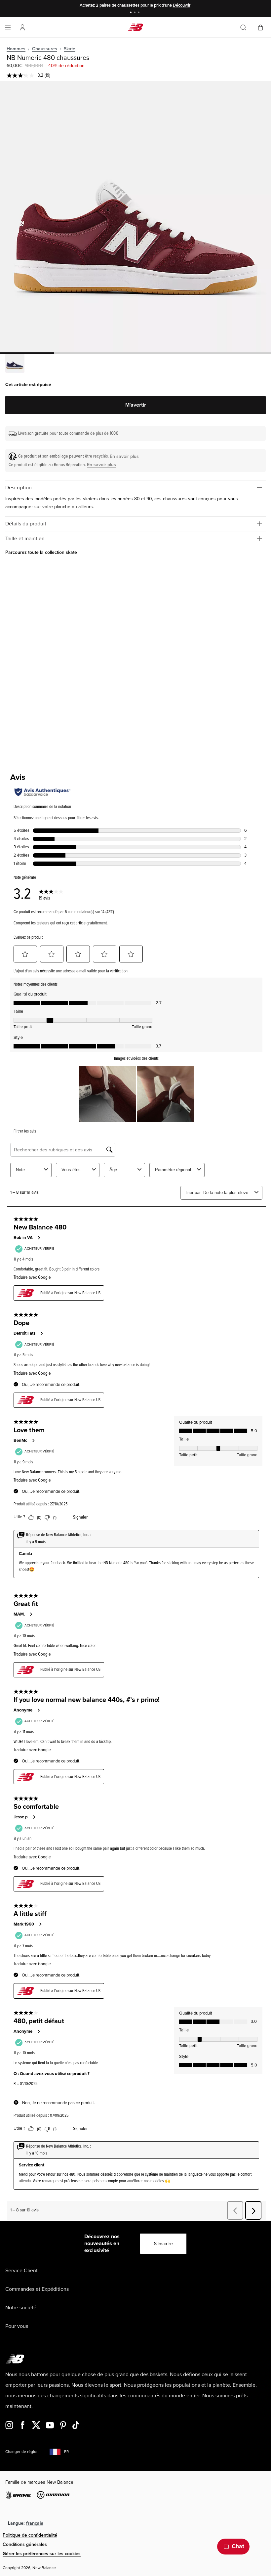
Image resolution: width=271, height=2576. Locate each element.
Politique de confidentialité (30, 2535)
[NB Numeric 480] (135, 217)
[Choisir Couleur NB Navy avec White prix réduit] (15, 364)
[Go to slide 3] (139, 13)
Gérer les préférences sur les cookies (42, 2554)
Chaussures (45, 49)
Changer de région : (23, 2452)
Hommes (16, 49)
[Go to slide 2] (135, 13)
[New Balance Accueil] (135, 27)
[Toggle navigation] (8, 27)
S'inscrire (163, 2244)
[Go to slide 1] (132, 13)
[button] (22, 27)
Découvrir (182, 5)
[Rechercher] (243, 27)
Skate (70, 49)
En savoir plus (124, 456)
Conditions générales (25, 2544)
